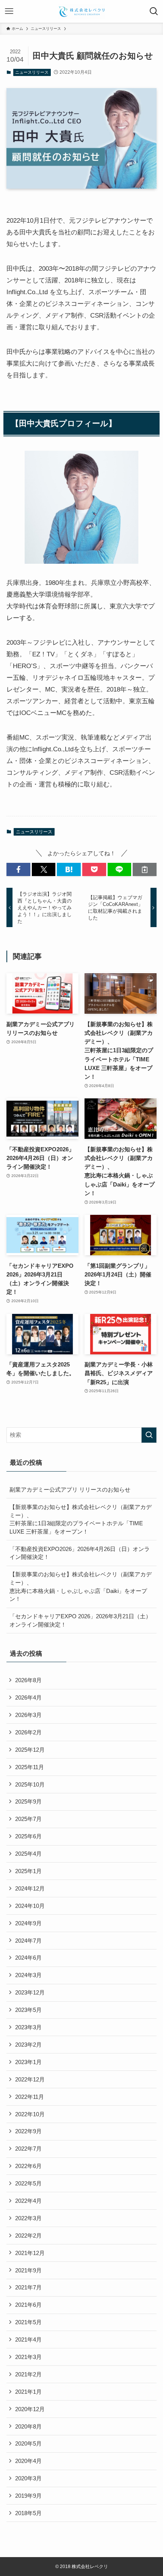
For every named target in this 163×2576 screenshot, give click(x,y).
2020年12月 (30, 2409)
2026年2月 (28, 1732)
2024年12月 (30, 1888)
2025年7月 (28, 1819)
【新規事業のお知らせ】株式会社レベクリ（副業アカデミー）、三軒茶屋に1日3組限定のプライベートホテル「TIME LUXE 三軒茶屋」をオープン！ (81, 1519)
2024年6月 (28, 1958)
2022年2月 (28, 2236)
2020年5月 (28, 2443)
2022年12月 (30, 2079)
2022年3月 (28, 2218)
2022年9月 (28, 2131)
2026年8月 (28, 1680)
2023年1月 (28, 2062)
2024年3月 (28, 1975)
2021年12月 (30, 2253)
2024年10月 (30, 1906)
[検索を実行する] (149, 1435)
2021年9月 (28, 2270)
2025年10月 (30, 1784)
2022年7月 (28, 2149)
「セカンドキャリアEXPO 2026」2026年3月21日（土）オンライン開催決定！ (80, 1620)
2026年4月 (28, 1697)
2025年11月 (30, 1767)
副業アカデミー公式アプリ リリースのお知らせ (70, 1490)
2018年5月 (28, 2513)
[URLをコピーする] (145, 869)
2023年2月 (28, 2045)
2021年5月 (28, 2322)
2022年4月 (28, 2201)
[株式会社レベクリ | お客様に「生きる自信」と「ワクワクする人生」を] (82, 11)
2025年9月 (28, 1801)
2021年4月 (28, 2339)
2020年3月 (28, 2478)
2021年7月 (28, 2287)
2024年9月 (28, 1923)
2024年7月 (28, 1941)
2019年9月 (28, 2496)
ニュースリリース (32, 72)
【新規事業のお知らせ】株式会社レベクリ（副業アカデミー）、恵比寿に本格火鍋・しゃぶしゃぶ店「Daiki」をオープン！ (81, 1587)
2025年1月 (28, 1871)
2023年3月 (28, 2027)
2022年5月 (28, 2183)
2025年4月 (28, 1854)
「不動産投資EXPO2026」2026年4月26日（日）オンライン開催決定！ (80, 1553)
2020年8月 (28, 2426)
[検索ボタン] (154, 11)
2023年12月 (30, 1992)
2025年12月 (30, 1750)
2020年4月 (28, 2461)
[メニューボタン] (9, 11)
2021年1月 (28, 2392)
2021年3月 (28, 2357)
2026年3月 (28, 1715)
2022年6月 (28, 2166)
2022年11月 (30, 2097)
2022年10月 (30, 2114)
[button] (18, 869)
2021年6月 (28, 2305)
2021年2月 (28, 2374)
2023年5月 (28, 2010)
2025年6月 (28, 1836)
